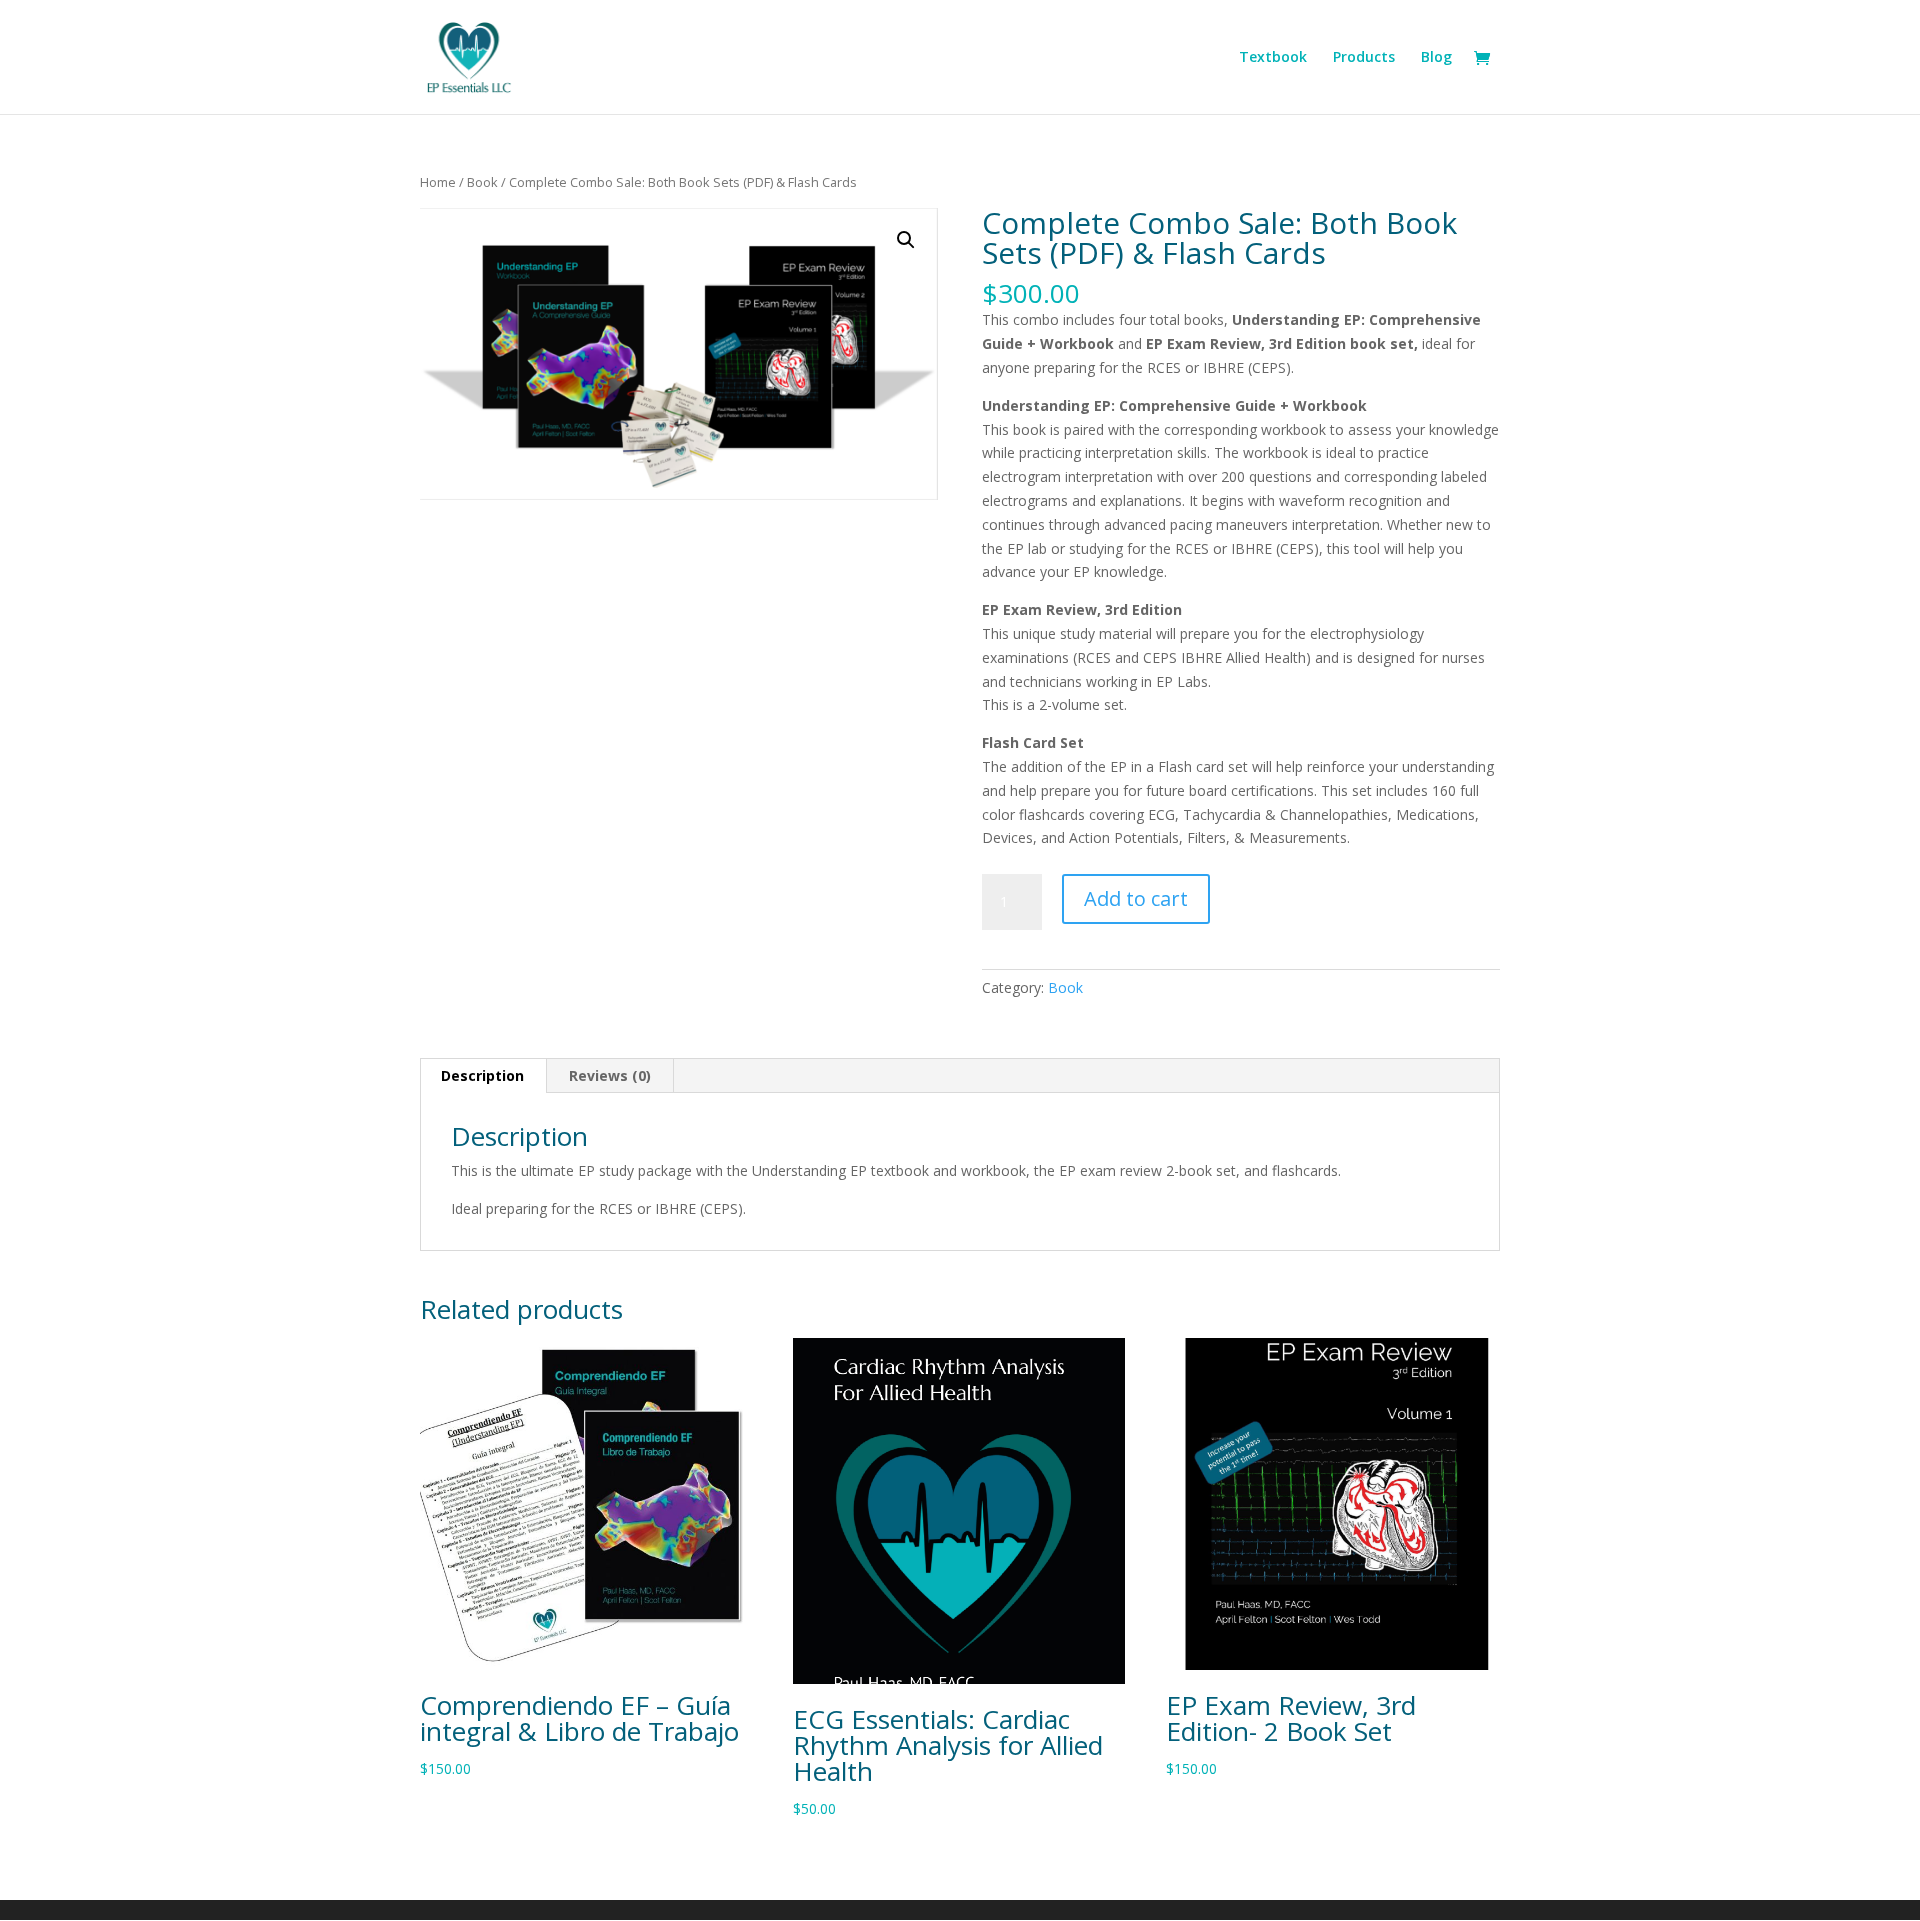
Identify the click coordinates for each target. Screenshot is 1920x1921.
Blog (1436, 58)
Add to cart (1136, 898)
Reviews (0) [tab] (610, 1075)
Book (482, 182)
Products (1364, 58)
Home (438, 182)
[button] (906, 240)
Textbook (1273, 58)
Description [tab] (482, 1075)
